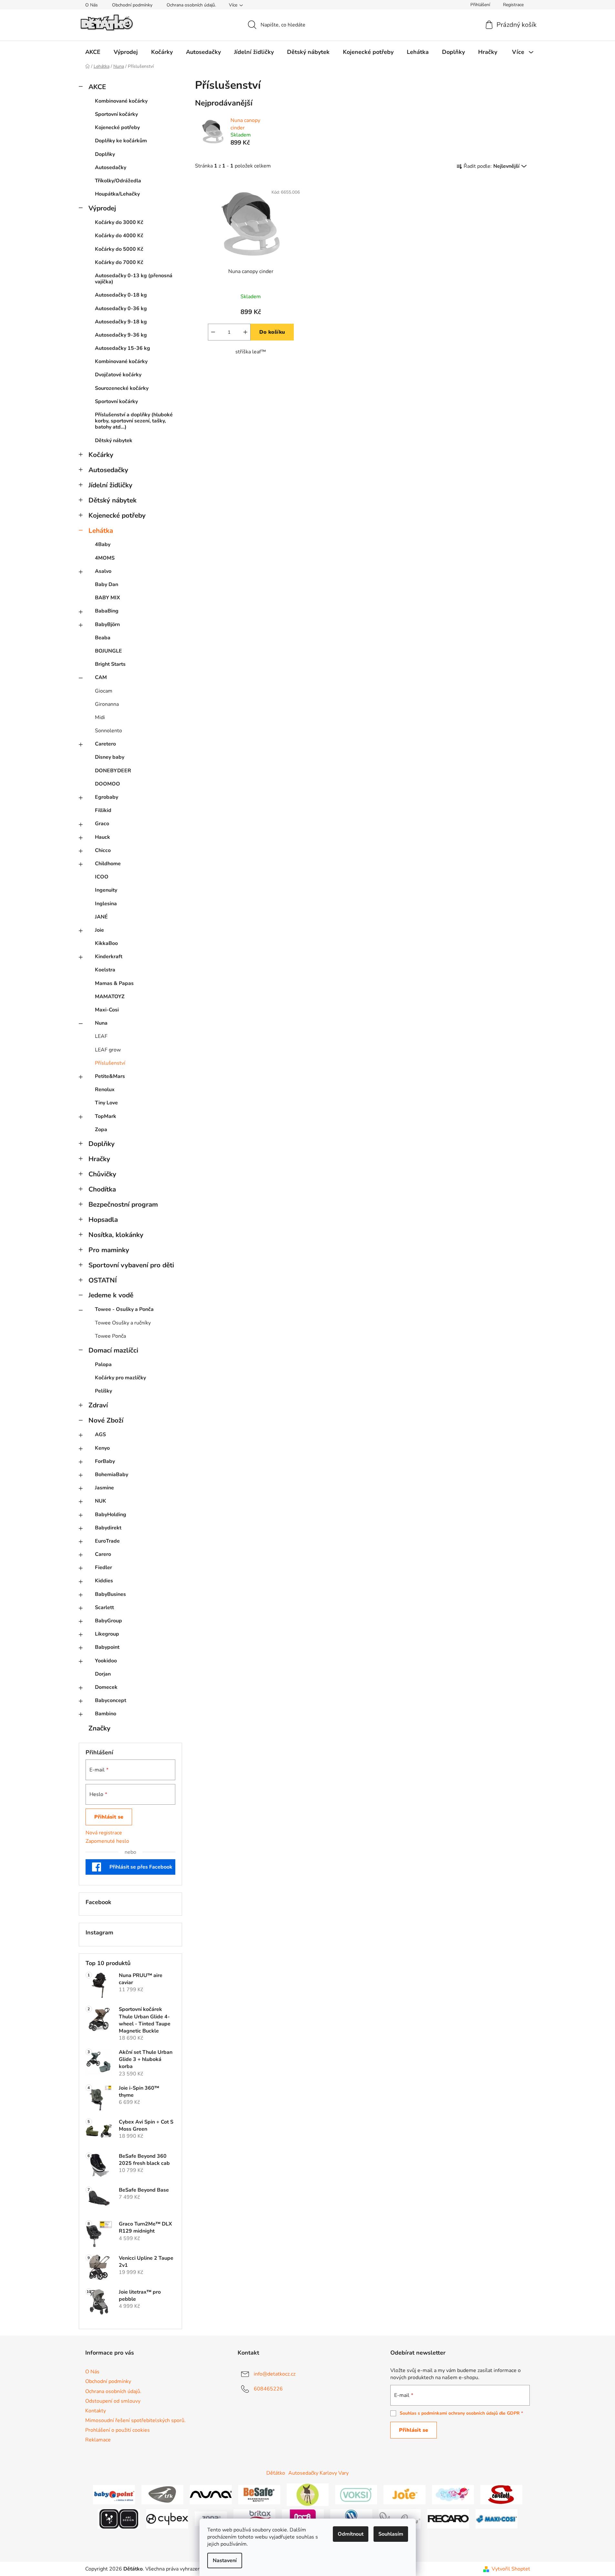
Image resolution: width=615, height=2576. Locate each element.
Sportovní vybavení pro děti (131, 1265)
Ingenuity (106, 890)
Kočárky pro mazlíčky (120, 1378)
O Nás (92, 5)
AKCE (97, 87)
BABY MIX (108, 598)
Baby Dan (107, 584)
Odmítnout (351, 2534)
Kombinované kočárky (121, 101)
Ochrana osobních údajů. (191, 5)
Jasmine (104, 1488)
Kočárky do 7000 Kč (119, 262)
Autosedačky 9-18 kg (121, 322)
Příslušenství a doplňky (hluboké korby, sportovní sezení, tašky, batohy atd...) (134, 421)
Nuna (101, 1023)
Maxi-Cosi (107, 1010)
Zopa (101, 1130)
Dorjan (103, 1674)
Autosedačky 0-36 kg (121, 309)
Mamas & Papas (114, 983)
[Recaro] (448, 2518)
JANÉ (101, 917)
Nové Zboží (106, 1420)
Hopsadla (103, 1220)
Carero (103, 1554)
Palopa (103, 1364)
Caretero (105, 744)
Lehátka (101, 531)
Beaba (103, 638)
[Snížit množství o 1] (213, 332)
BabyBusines (110, 1594)
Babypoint (107, 1647)
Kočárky (101, 455)
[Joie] (405, 2494)
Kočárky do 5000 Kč (119, 249)
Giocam (104, 691)
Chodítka (102, 1189)
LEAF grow (108, 1050)
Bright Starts (110, 664)
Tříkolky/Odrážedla (118, 181)
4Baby (103, 544)
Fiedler (103, 1567)
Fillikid (103, 810)
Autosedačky (111, 167)
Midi (100, 717)
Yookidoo (106, 1661)
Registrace (513, 5)
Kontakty (96, 2411)
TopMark (106, 1116)
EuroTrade (107, 1541)
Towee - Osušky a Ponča (124, 1309)
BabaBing (107, 611)
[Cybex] (167, 2518)
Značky (99, 1728)
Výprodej (102, 208)
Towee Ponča (110, 1336)
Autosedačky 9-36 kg (121, 335)
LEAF (101, 1036)
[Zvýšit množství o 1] (245, 332)
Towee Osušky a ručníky (123, 1323)
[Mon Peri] (453, 2494)
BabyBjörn (107, 624)
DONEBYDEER (113, 771)
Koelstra (105, 970)
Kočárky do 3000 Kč (119, 222)
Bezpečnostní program (123, 1204)
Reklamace (98, 2440)
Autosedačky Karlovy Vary (318, 2473)
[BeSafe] (259, 2494)
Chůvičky (102, 1174)
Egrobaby (107, 797)
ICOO (102, 877)
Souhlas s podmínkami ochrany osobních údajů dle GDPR (460, 2413)
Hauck (102, 837)
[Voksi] (356, 2494)
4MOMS (105, 558)
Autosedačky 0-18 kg (121, 295)
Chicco (103, 850)
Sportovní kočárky (116, 114)
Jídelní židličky (110, 485)
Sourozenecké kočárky (122, 388)
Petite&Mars (110, 1076)
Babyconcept (111, 1700)
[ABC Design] (119, 2518)
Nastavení (225, 2561)
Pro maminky (109, 1250)
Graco (102, 824)
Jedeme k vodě (111, 1295)
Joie (99, 930)
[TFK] (162, 2494)
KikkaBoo (106, 943)
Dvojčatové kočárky (118, 375)
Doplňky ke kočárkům (121, 141)
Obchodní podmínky (132, 5)
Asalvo (103, 571)
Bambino (106, 1714)
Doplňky (105, 154)
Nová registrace (104, 1833)
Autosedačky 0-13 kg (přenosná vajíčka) (134, 279)
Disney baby (110, 757)
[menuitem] (93, 52)
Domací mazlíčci (113, 1350)
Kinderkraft (109, 957)
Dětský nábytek (114, 441)
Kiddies (104, 1581)
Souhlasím (391, 2534)
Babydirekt (108, 1528)
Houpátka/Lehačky (117, 194)
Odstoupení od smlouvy (113, 2401)
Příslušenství (110, 1063)
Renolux (105, 1090)
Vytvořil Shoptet (511, 2569)
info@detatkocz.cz (275, 2374)
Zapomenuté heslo (107, 1841)
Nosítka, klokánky (116, 1235)
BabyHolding (111, 1515)
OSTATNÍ (103, 1280)
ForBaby (105, 1461)
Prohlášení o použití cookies (118, 2430)
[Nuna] (211, 2494)
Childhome (108, 864)
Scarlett (104, 1607)
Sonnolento (108, 731)
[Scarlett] (501, 2494)
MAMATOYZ (110, 997)
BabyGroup (108, 1621)
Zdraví (98, 1405)
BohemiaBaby (112, 1475)
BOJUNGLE (108, 651)
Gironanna (107, 704)
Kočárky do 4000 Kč (119, 236)
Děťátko (276, 2473)
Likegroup (107, 1634)
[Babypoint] (114, 2494)
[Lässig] (308, 2494)
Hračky (99, 1159)
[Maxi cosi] (497, 2518)
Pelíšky (103, 1391)
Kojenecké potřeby (117, 127)
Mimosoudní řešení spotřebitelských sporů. (135, 2420)
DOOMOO (108, 784)
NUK (101, 1501)
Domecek (106, 1687)
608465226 (268, 2389)
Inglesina (106, 904)
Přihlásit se (109, 1817)
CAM (101, 677)
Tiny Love (106, 1103)
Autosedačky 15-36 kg (123, 348)
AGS (100, 1435)
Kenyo (102, 1448)
